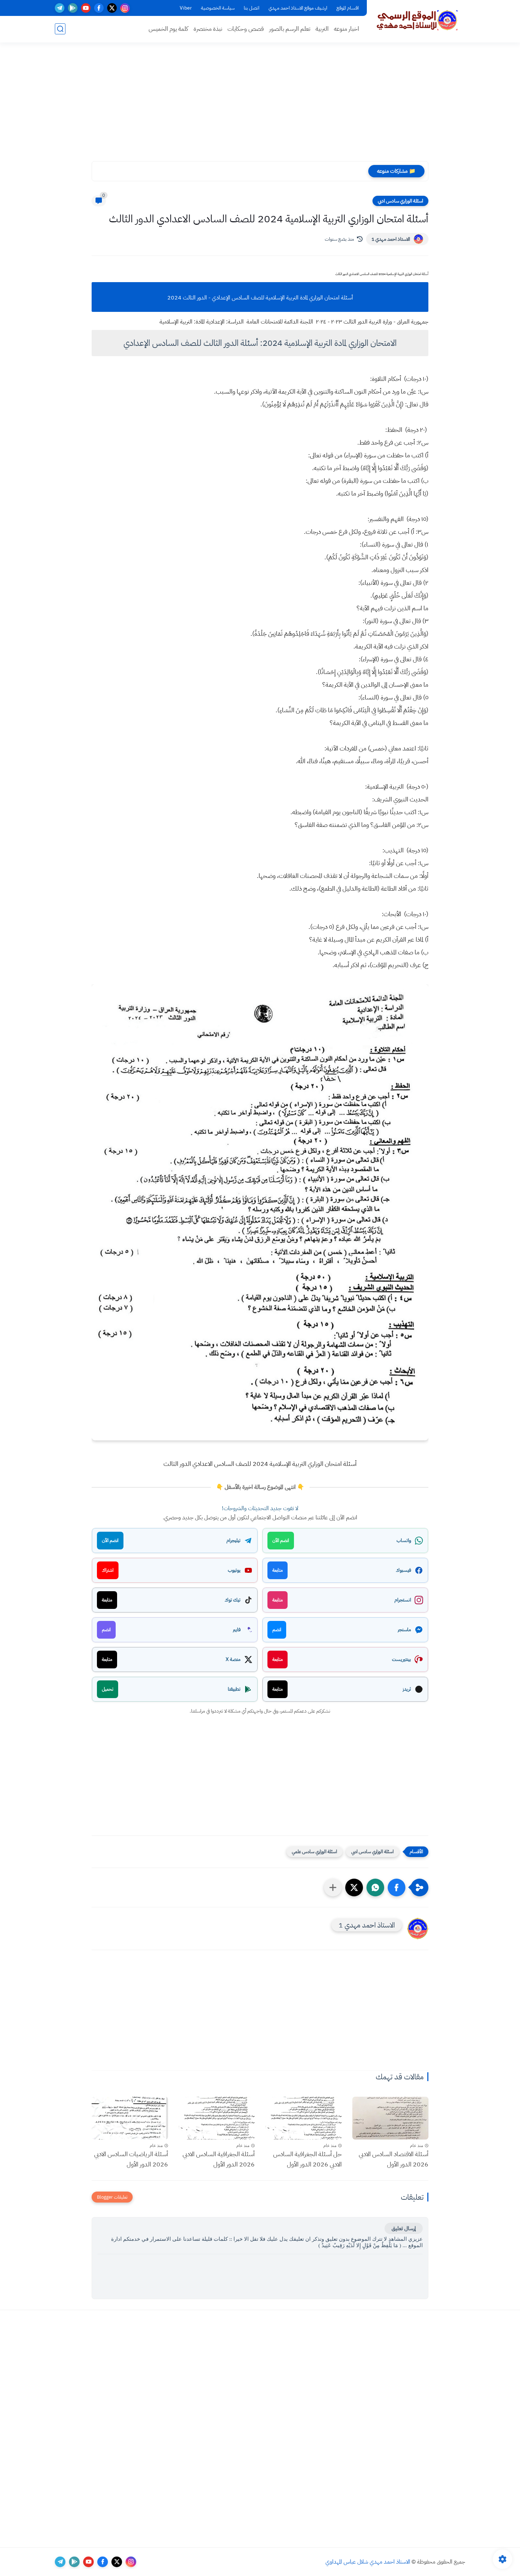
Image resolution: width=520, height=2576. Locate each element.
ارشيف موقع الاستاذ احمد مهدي (298, 8)
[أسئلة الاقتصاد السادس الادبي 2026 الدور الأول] (391, 2118)
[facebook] (99, 8)
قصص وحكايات (246, 29)
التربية (322, 29)
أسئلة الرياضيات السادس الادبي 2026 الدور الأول (131, 2159)
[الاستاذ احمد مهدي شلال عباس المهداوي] (417, 21)
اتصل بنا (252, 8)
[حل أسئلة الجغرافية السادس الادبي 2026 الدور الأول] (304, 2118)
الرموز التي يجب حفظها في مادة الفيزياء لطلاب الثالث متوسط (300, 171)
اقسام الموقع (348, 8)
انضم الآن (281, 1540)
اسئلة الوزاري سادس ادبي (400, 201)
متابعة (278, 1570)
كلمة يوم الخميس (168, 29)
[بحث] (60, 29)
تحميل (108, 1689)
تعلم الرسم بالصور (290, 29)
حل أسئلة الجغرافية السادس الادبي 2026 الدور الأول (307, 2159)
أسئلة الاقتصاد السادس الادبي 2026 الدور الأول (394, 2159)
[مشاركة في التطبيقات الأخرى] (333, 1887)
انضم (277, 1630)
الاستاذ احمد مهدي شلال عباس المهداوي (368, 2562)
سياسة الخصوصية (218, 8)
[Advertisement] (260, 106)
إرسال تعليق (404, 2228)
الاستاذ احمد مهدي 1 (391, 239)
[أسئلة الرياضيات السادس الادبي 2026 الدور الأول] (130, 2118)
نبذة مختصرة (208, 29)
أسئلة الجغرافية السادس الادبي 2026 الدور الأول (219, 2159)
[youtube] (86, 8)
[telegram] (60, 8)
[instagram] (125, 8)
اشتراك (108, 1570)
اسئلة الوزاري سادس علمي (314, 1852)
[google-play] (73, 8)
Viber (186, 8)
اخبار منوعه (346, 29)
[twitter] (112, 8)
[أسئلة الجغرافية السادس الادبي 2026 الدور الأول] (217, 2118)
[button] (397, 1887)
